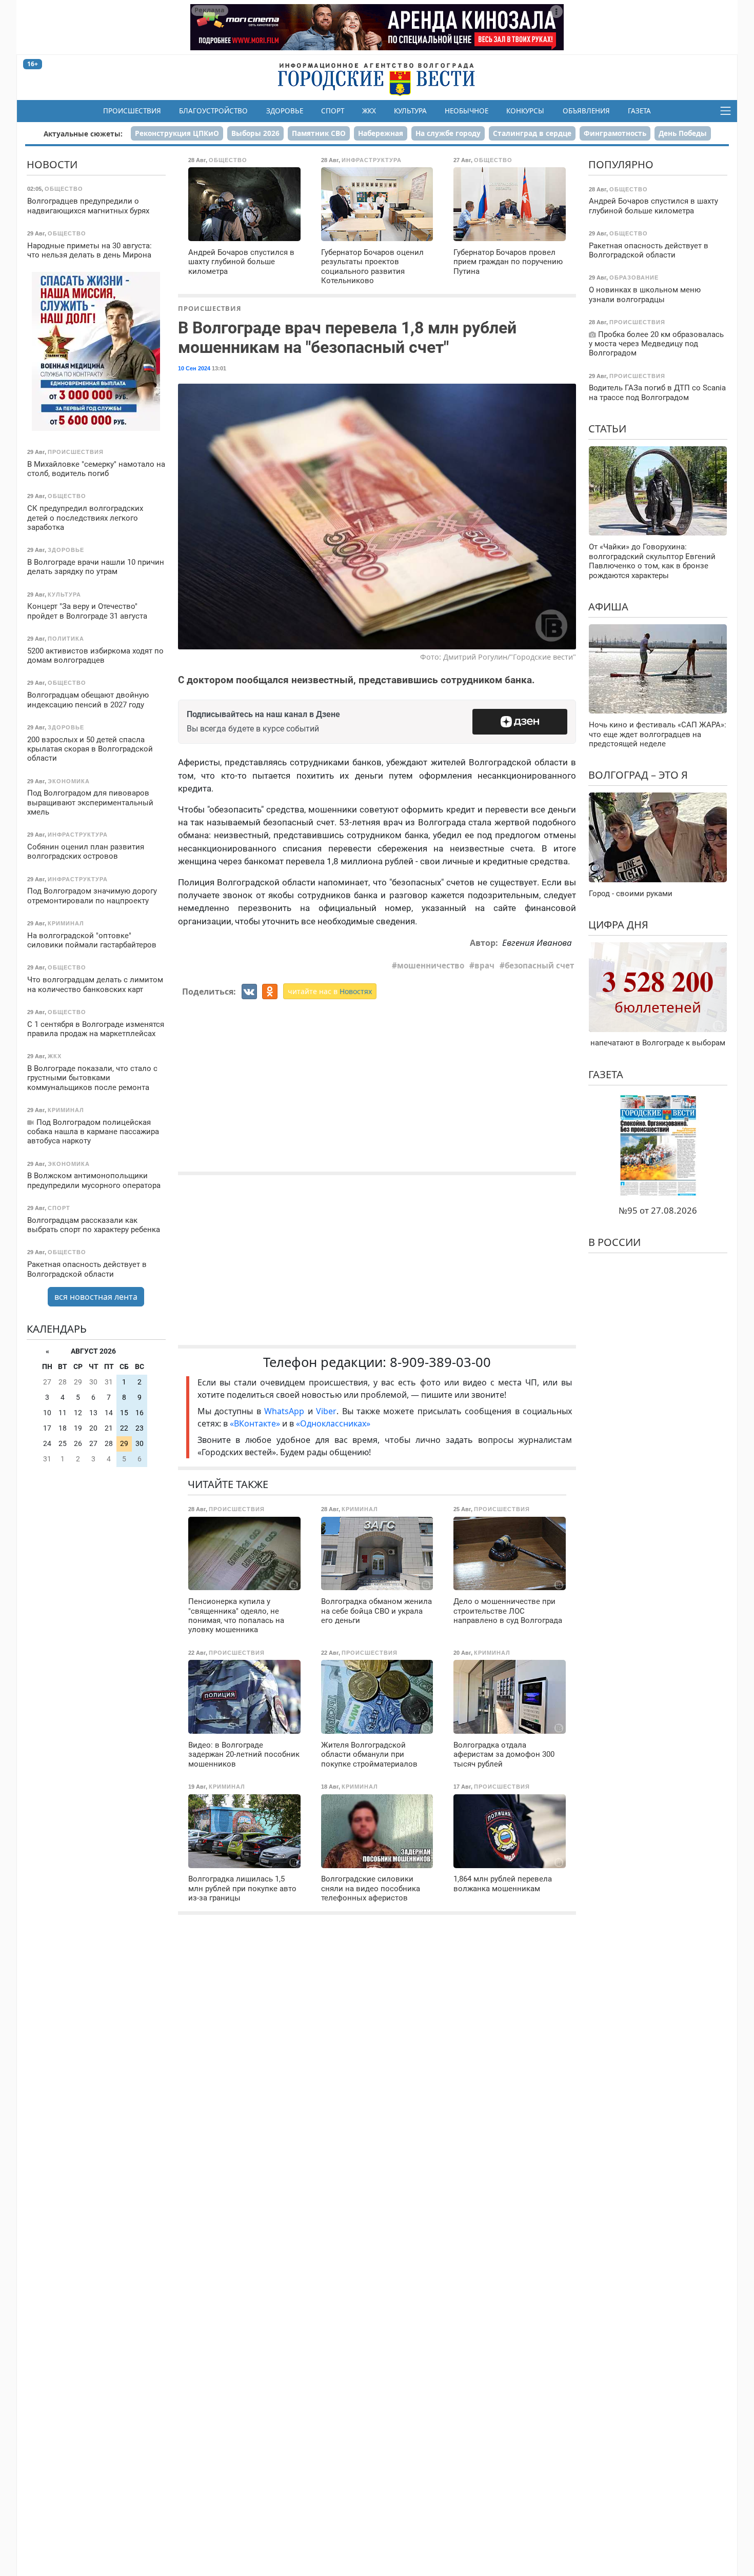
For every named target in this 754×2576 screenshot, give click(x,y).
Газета (639, 111)
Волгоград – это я (638, 775)
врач (484, 965)
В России (614, 1242)
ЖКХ (369, 111)
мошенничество (431, 965)
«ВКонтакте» (255, 1423)
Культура (410, 111)
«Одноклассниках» (333, 1423)
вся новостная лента (96, 1297)
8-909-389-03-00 (440, 1362)
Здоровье (285, 111)
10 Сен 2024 (194, 368)
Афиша (608, 607)
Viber (326, 1411)
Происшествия (132, 111)
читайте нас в (330, 991)
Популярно (621, 164)
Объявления (586, 111)
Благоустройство (213, 111)
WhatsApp (286, 1411)
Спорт (333, 111)
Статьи (607, 429)
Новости (52, 164)
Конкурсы (525, 111)
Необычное (467, 111)
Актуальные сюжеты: (83, 134)
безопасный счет (539, 965)
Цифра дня (618, 925)
